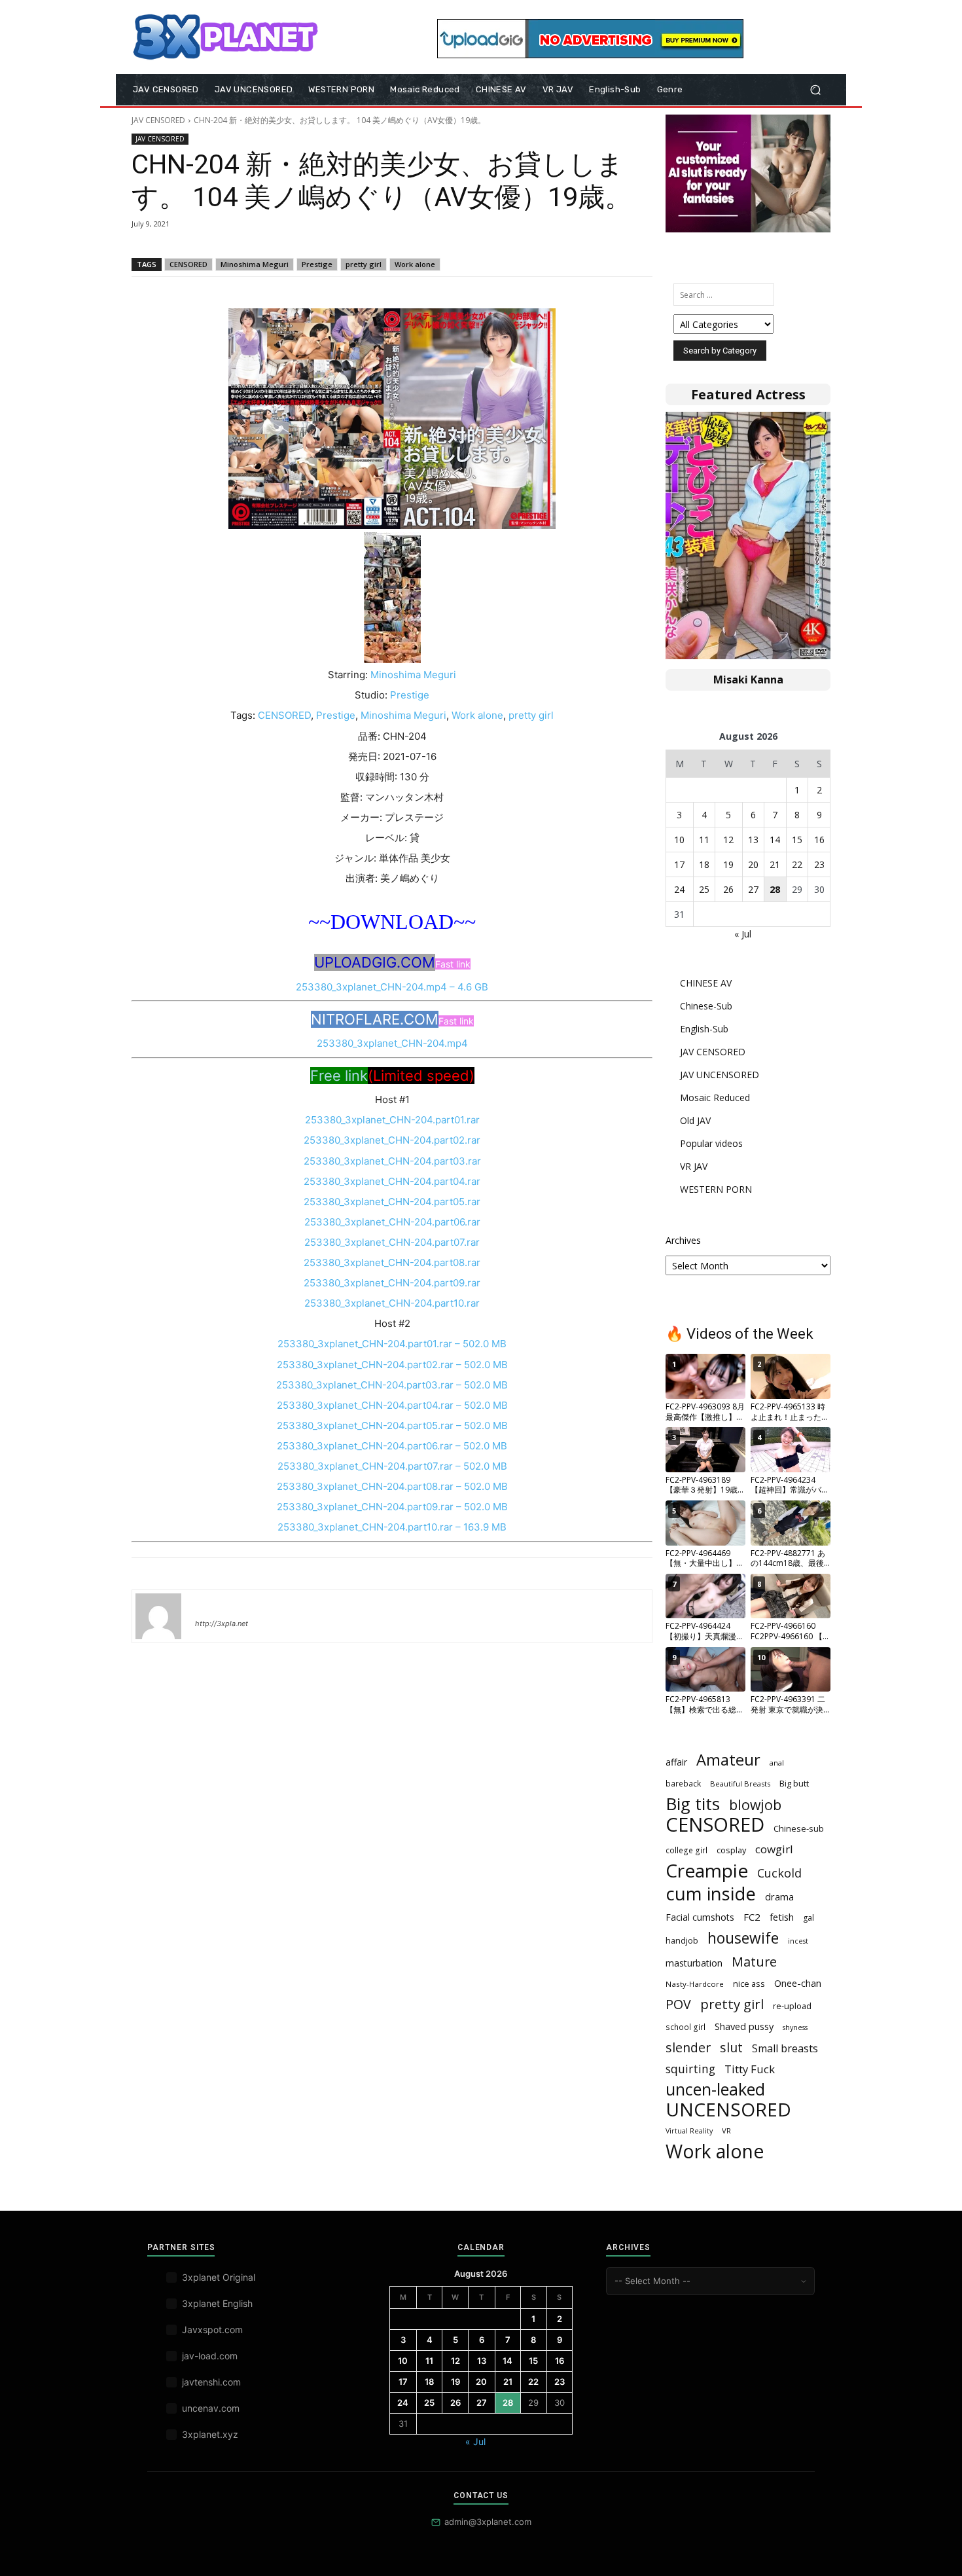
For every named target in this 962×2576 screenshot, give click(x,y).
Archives (683, 1240)
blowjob (755, 1805)
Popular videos (711, 1143)
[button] (815, 90)
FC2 (752, 1917)
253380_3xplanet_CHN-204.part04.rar (392, 1181)
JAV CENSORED (158, 120)
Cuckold (779, 1873)
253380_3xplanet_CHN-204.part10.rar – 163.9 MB (392, 1527)
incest (798, 1941)
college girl (686, 1850)
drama (779, 1896)
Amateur (728, 1760)
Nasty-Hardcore (695, 1984)
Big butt (794, 1783)
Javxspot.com (212, 2330)
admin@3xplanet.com (488, 2522)
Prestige (317, 264)
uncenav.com (211, 2408)
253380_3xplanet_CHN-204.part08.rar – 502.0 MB (392, 1486)
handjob (682, 1940)
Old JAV (695, 1120)
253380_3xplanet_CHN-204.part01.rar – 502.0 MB (392, 1344)
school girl (686, 2027)
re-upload (792, 2006)
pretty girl (364, 264)
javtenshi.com (211, 2382)
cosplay (731, 1850)
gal (809, 1918)
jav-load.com (210, 2356)
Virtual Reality (689, 2131)
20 (753, 864)
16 (819, 840)
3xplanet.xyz (210, 2434)
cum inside (711, 1894)
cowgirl (774, 1849)
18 (704, 864)
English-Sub (704, 1029)
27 (753, 889)
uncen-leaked (715, 2089)
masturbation (694, 1963)
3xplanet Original (219, 2277)
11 (704, 840)
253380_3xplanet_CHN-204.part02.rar (392, 1140)
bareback (683, 1783)
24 (679, 889)
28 (775, 889)
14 (775, 840)
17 (679, 864)
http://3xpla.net (222, 1624)
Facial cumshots (700, 1917)
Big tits (693, 1804)
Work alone (415, 264)
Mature (754, 1962)
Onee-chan (798, 1983)
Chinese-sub (799, 1828)
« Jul (743, 934)
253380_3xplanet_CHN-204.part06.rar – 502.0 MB (392, 1446)
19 (728, 864)
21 (775, 864)
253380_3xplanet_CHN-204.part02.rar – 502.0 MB (392, 1365)
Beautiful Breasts (740, 1784)
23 (819, 864)
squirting (690, 2069)
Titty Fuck (750, 2069)
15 (797, 840)
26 (728, 889)
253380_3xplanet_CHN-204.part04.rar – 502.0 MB (392, 1405)
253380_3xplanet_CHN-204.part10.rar (392, 1303)
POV (678, 2004)
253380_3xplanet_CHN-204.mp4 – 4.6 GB (392, 987)
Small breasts (785, 2049)
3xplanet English (217, 2303)
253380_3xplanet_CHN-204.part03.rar (392, 1161)
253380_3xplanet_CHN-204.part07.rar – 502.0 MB (392, 1466)
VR (726, 2131)
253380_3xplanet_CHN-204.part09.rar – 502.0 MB (392, 1507)
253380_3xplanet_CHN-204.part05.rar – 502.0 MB (392, 1425)
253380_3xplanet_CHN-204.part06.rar (392, 1222)
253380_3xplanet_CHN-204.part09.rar (392, 1283)
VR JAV (694, 1166)
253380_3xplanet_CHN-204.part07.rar (392, 1242)
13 (753, 840)
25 (704, 889)
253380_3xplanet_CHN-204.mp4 (392, 1043)
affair (676, 1762)
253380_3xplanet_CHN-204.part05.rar (392, 1202)
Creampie (707, 1871)
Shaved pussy (744, 2026)
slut (731, 2047)
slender (688, 2047)
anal (777, 1763)
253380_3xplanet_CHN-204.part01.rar (392, 1120)
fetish (782, 1917)
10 (679, 840)
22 (797, 864)
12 (728, 840)
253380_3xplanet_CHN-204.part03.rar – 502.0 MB (392, 1385)
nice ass (749, 1984)
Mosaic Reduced (715, 1098)
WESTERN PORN (716, 1189)
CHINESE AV (706, 983)
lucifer (211, 1605)
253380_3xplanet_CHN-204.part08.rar (392, 1262)
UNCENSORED (728, 2110)
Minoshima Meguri (255, 264)
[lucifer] (158, 1616)
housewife (743, 1938)
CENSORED (188, 264)
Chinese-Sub (706, 1006)
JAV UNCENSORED (720, 1075)
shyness (795, 2027)
